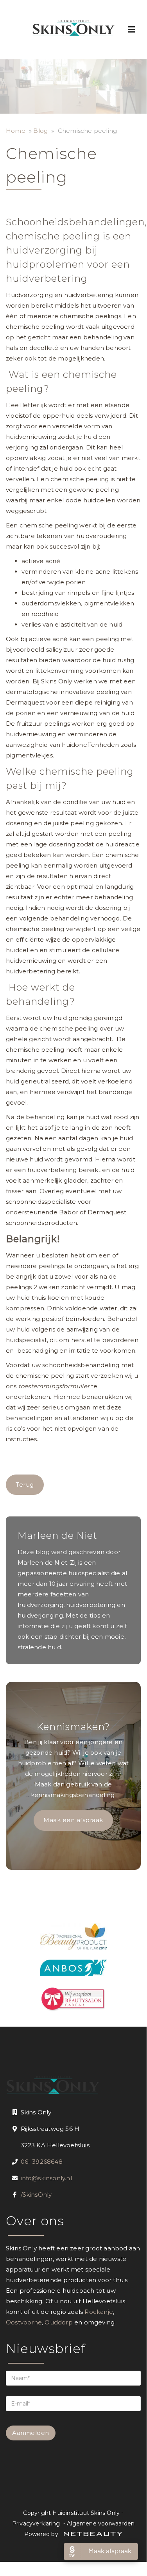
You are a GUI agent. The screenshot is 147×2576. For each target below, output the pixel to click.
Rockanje (99, 2312)
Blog (40, 131)
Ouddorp (58, 2322)
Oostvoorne (24, 2322)
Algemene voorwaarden (101, 2523)
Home (16, 131)
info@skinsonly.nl (46, 2178)
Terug (25, 1485)
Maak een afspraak (73, 1820)
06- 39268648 (42, 2162)
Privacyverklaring (36, 2523)
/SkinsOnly (36, 2195)
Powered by (42, 2534)
